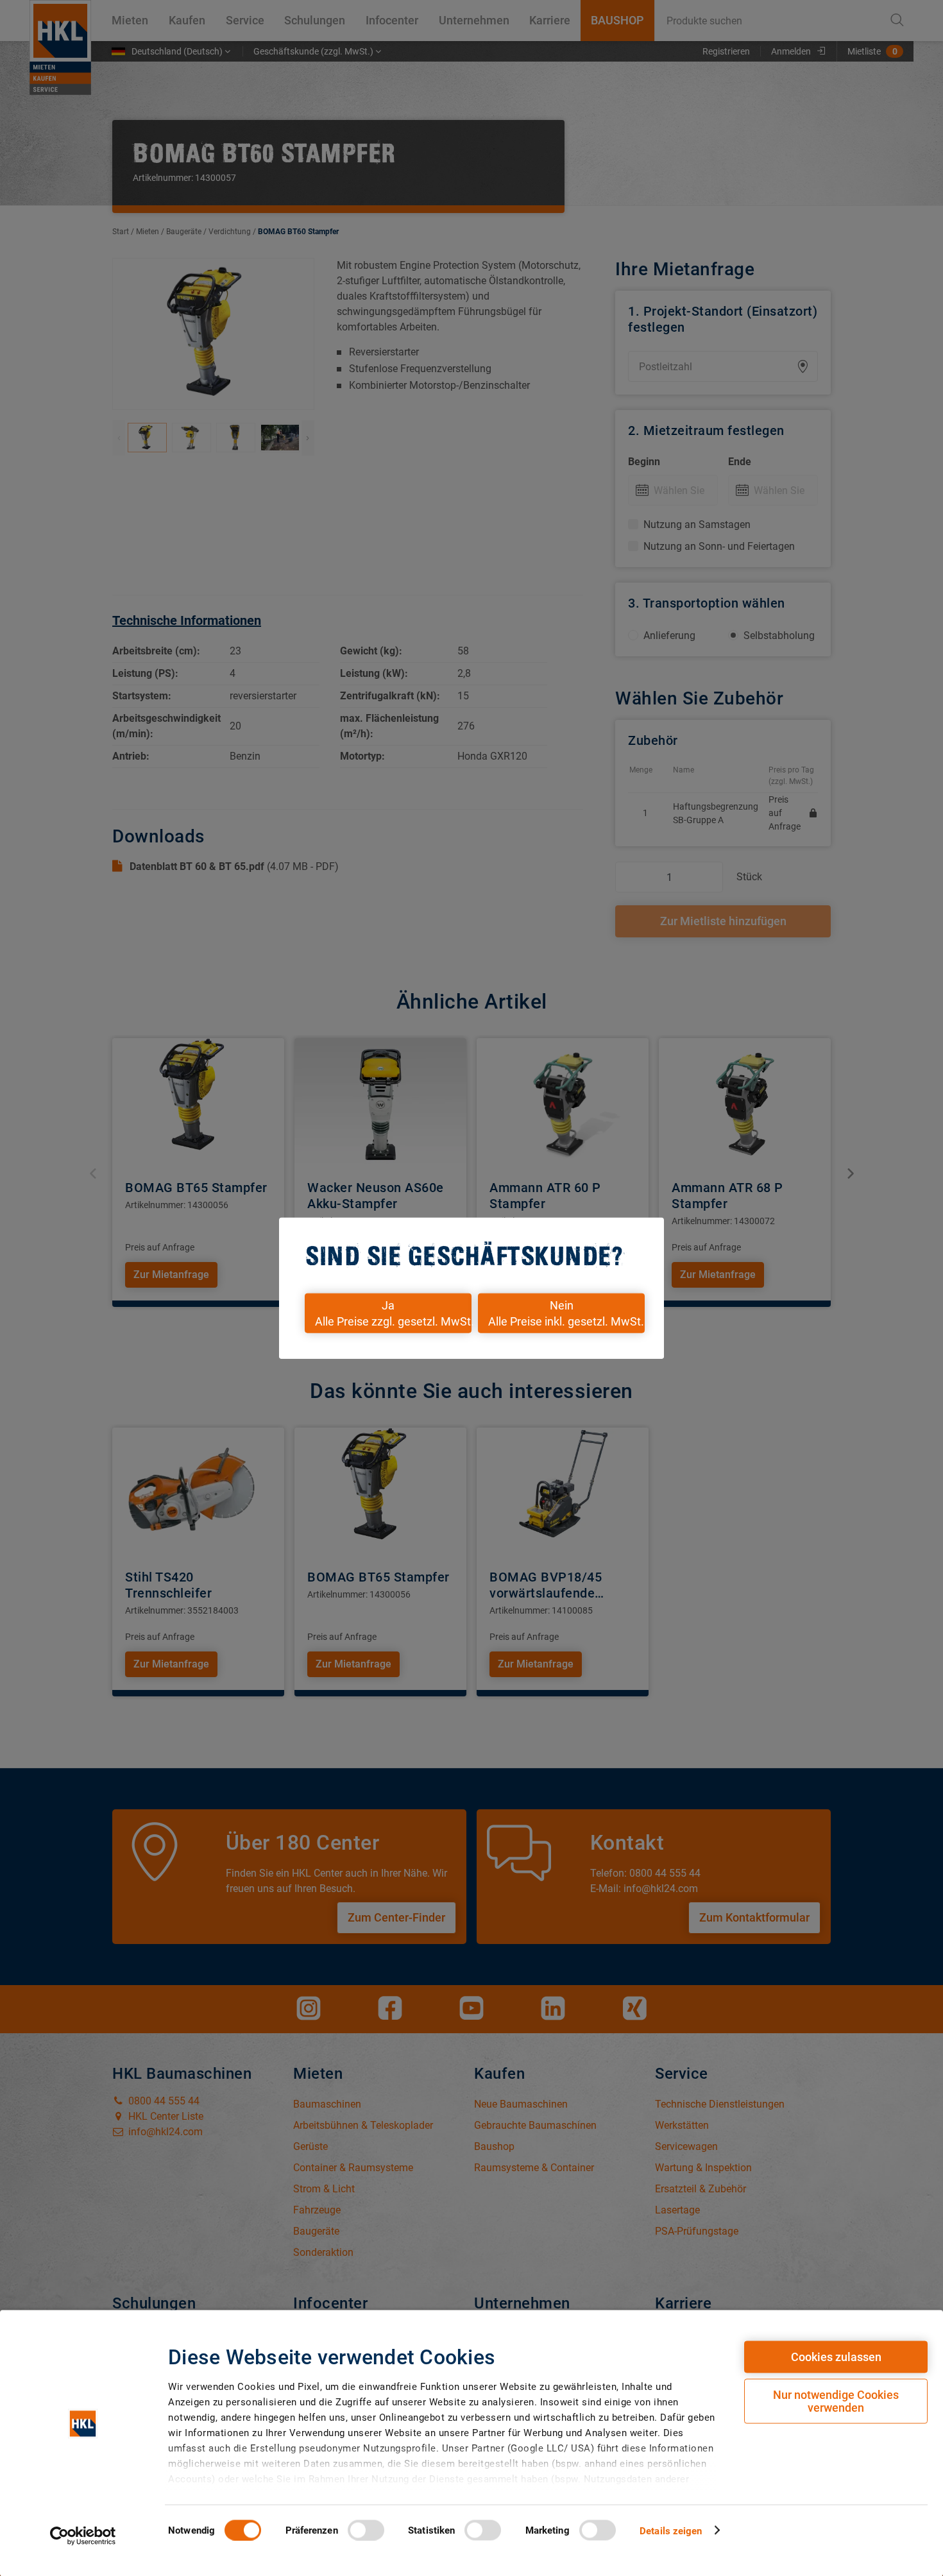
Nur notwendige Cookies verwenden (836, 2401)
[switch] (366, 2530)
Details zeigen (671, 2530)
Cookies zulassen (836, 2357)
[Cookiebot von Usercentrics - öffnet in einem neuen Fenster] (83, 2536)
